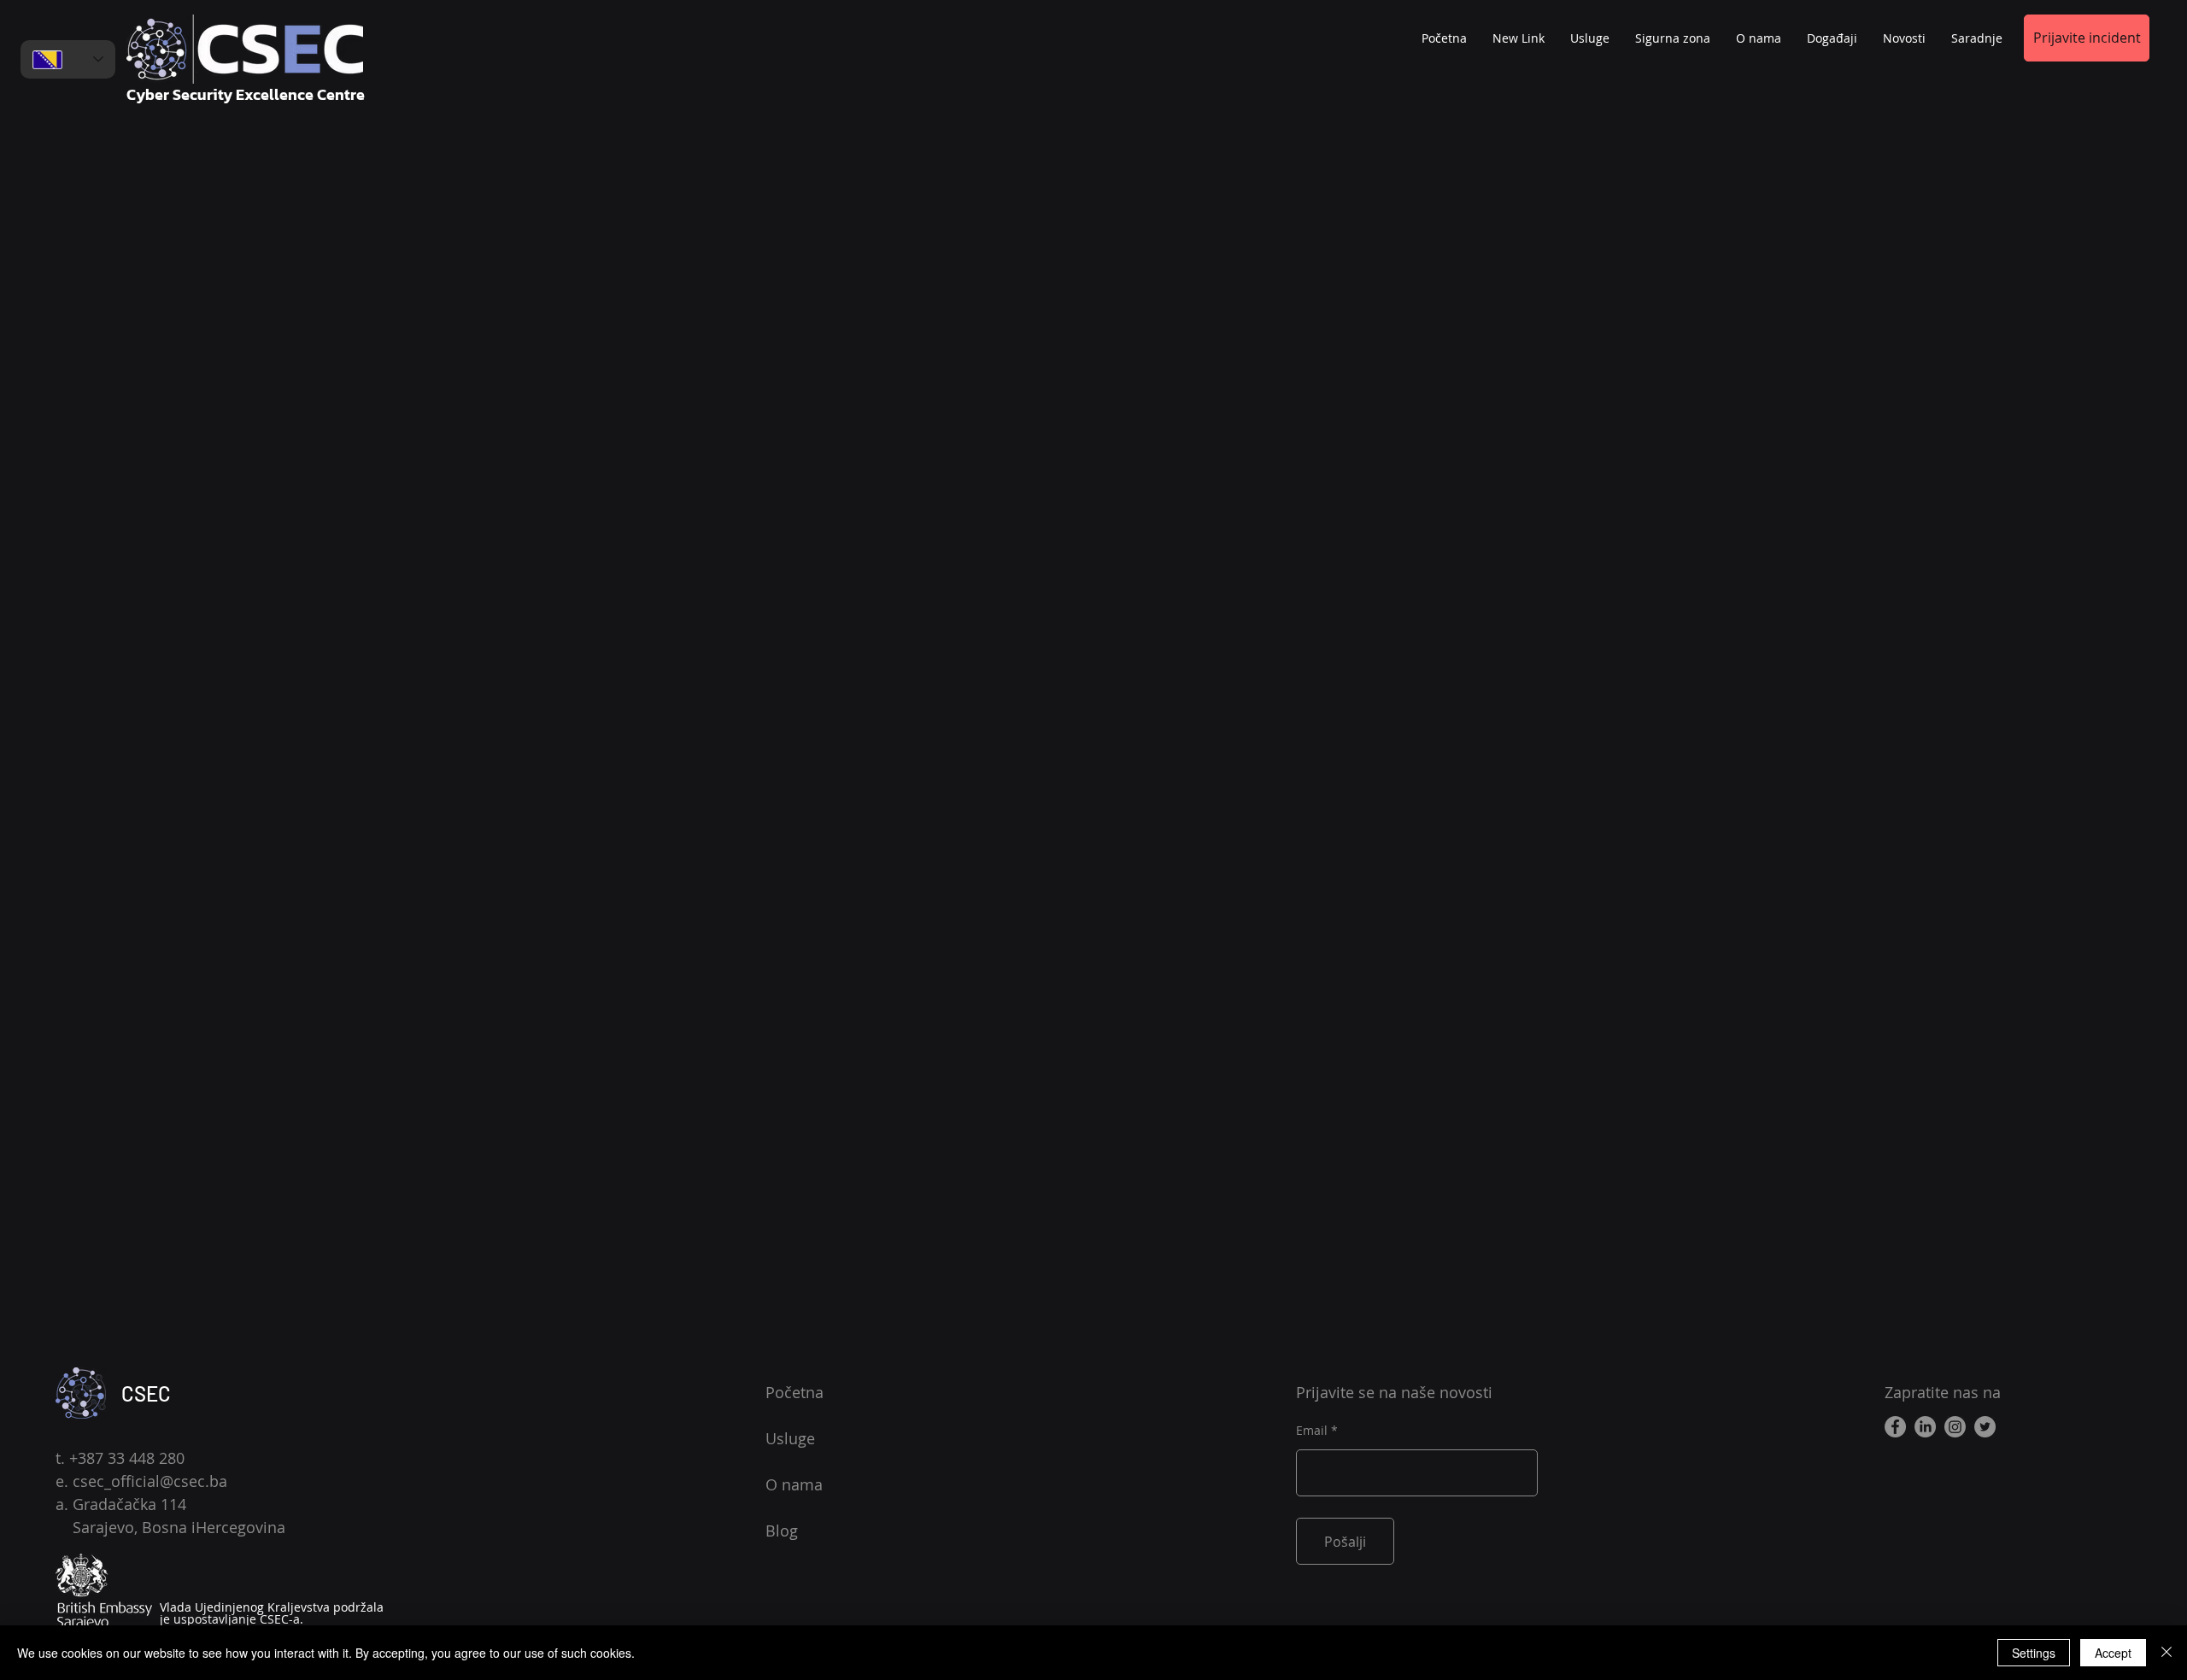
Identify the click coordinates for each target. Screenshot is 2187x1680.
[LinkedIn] (1925, 1427)
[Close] (2166, 1653)
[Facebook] (1895, 1427)
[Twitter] (1985, 1427)
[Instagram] (1955, 1427)
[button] (1977, 38)
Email (1312, 1431)
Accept (2113, 1653)
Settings (2034, 1653)
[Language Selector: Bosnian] (68, 59)
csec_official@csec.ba (150, 1481)
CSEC (146, 1393)
